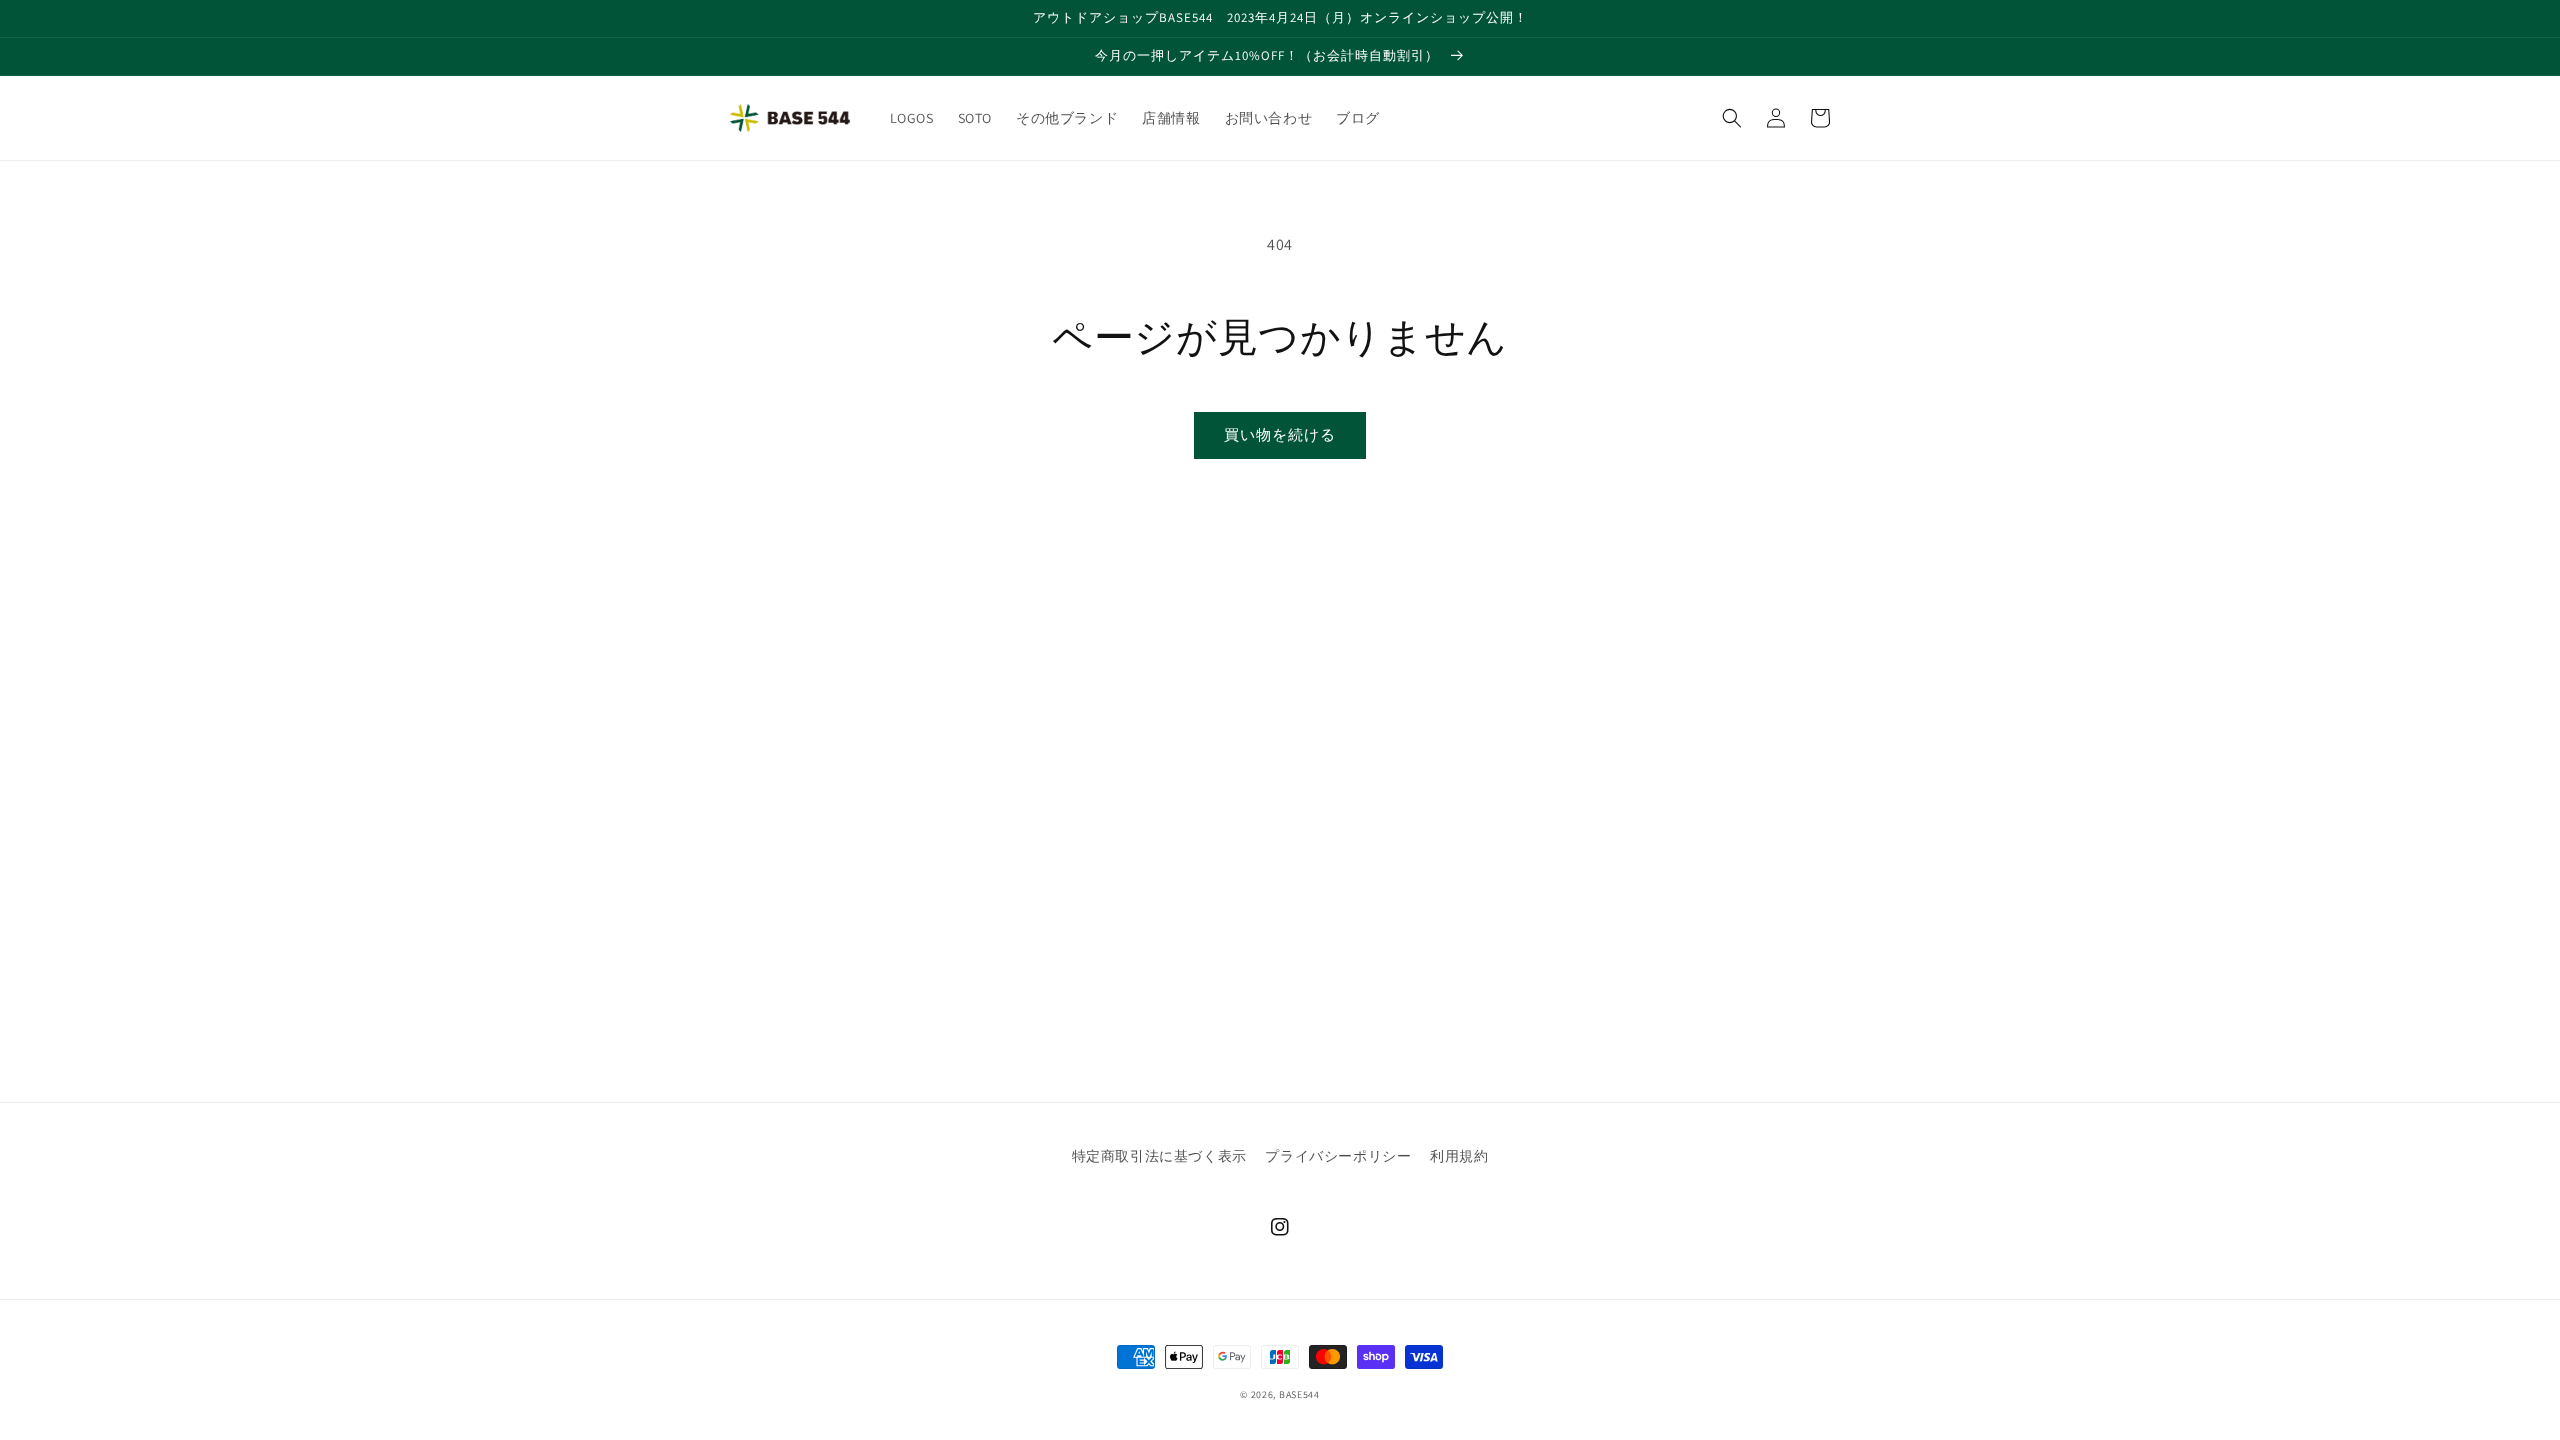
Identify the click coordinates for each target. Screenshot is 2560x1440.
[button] (1732, 118)
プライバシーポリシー (1338, 1156)
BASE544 (1299, 1394)
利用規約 (1459, 1156)
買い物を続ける (1280, 434)
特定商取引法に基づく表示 (1159, 1156)
